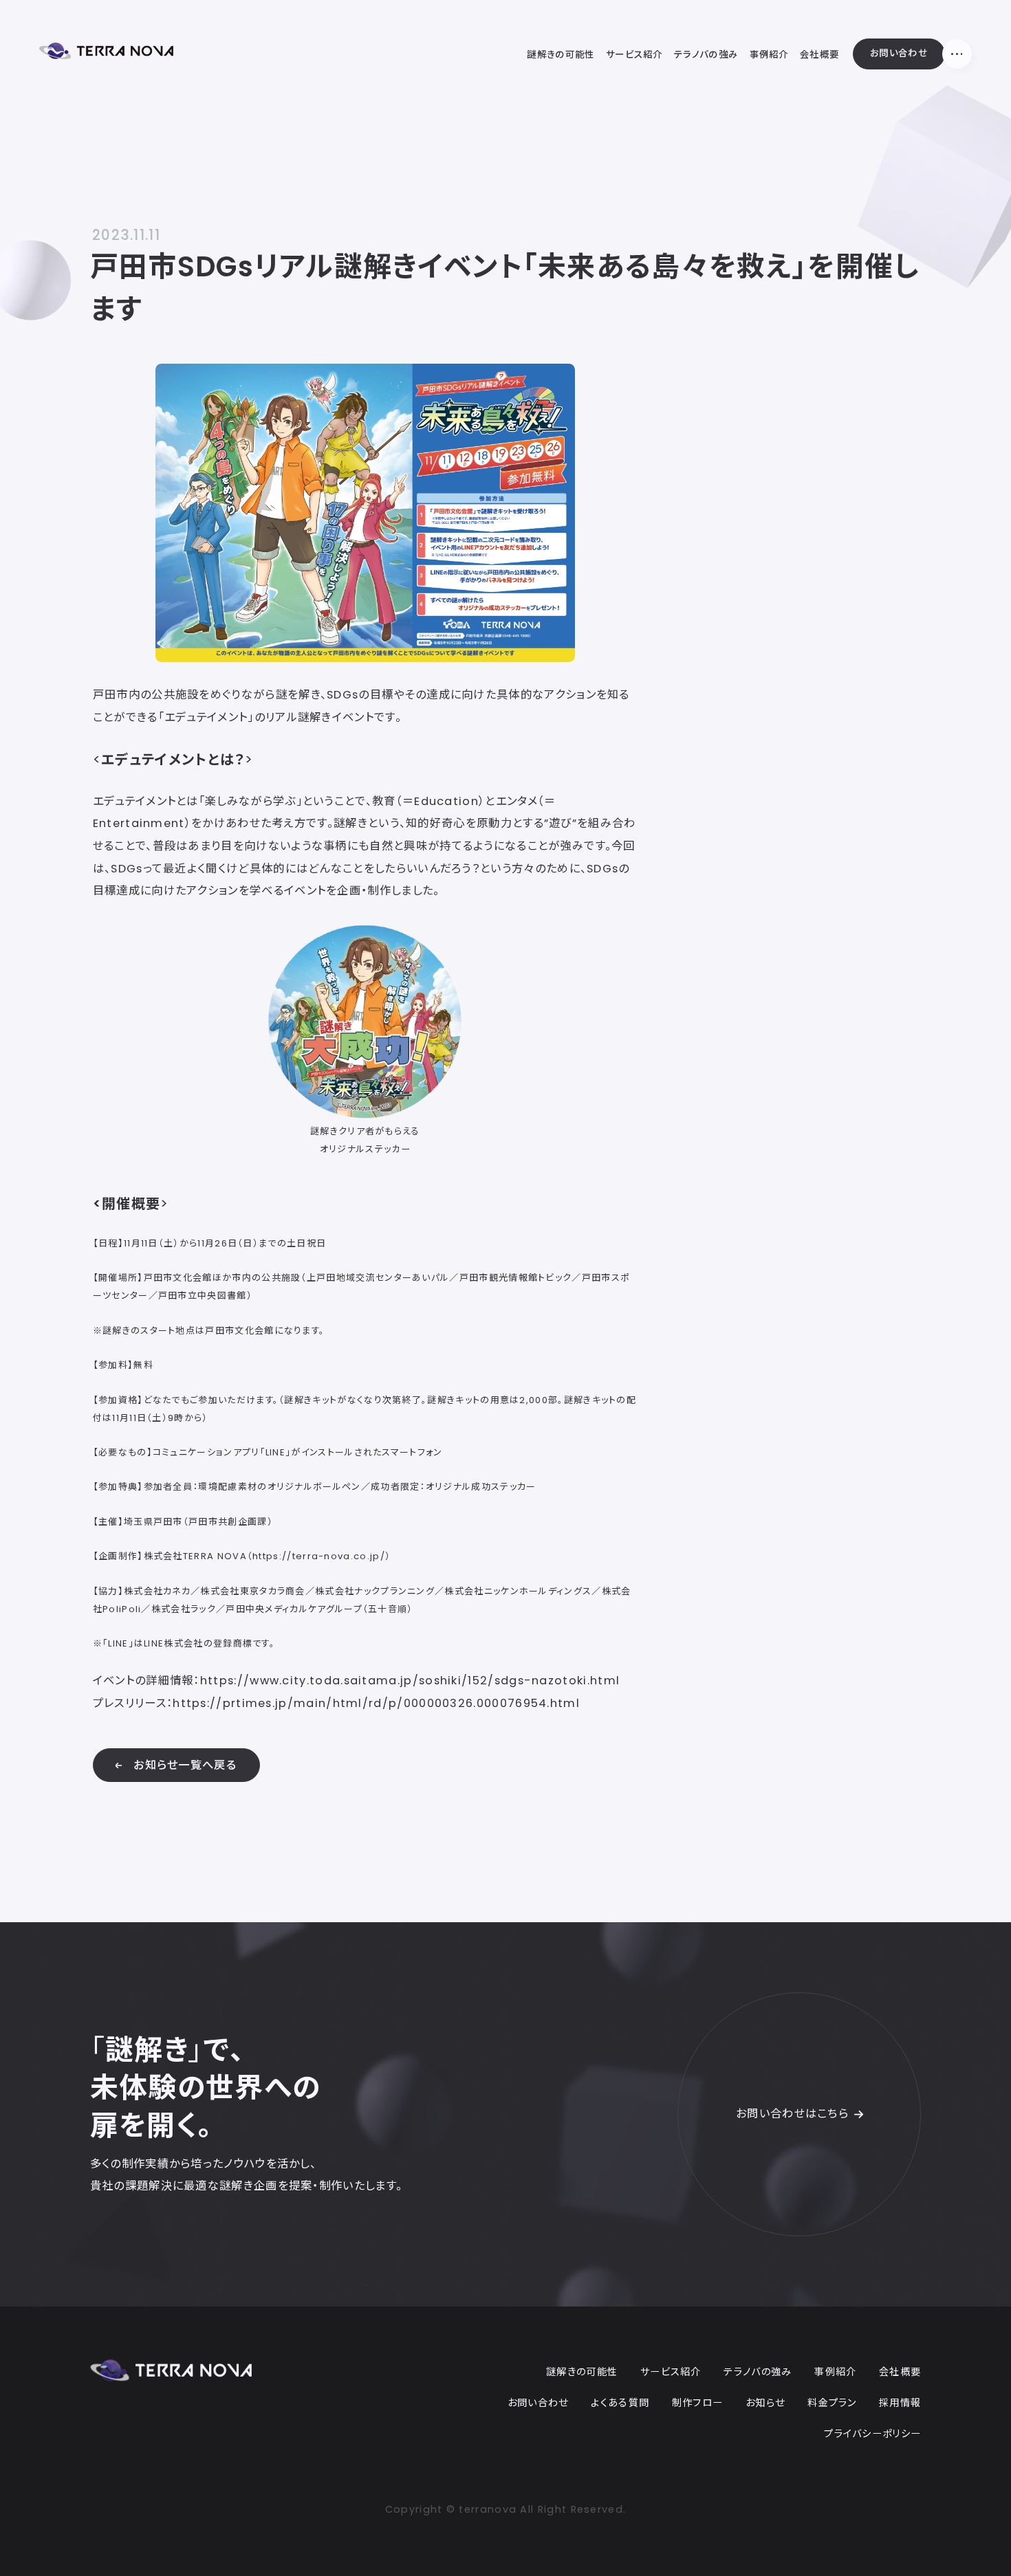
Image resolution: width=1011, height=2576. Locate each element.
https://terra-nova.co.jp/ (319, 1556)
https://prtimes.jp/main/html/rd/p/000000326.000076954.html (376, 1703)
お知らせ (765, 2403)
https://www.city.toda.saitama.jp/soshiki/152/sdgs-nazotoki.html (410, 1681)
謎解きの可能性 (582, 2372)
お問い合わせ (899, 53)
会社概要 (900, 2372)
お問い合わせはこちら (792, 2114)
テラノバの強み (758, 2372)
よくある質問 (620, 2403)
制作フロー (698, 2403)
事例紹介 (835, 2372)
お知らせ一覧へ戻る (185, 1765)
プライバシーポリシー (872, 2434)
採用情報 (900, 2403)
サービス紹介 (671, 2372)
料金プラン (832, 2403)
